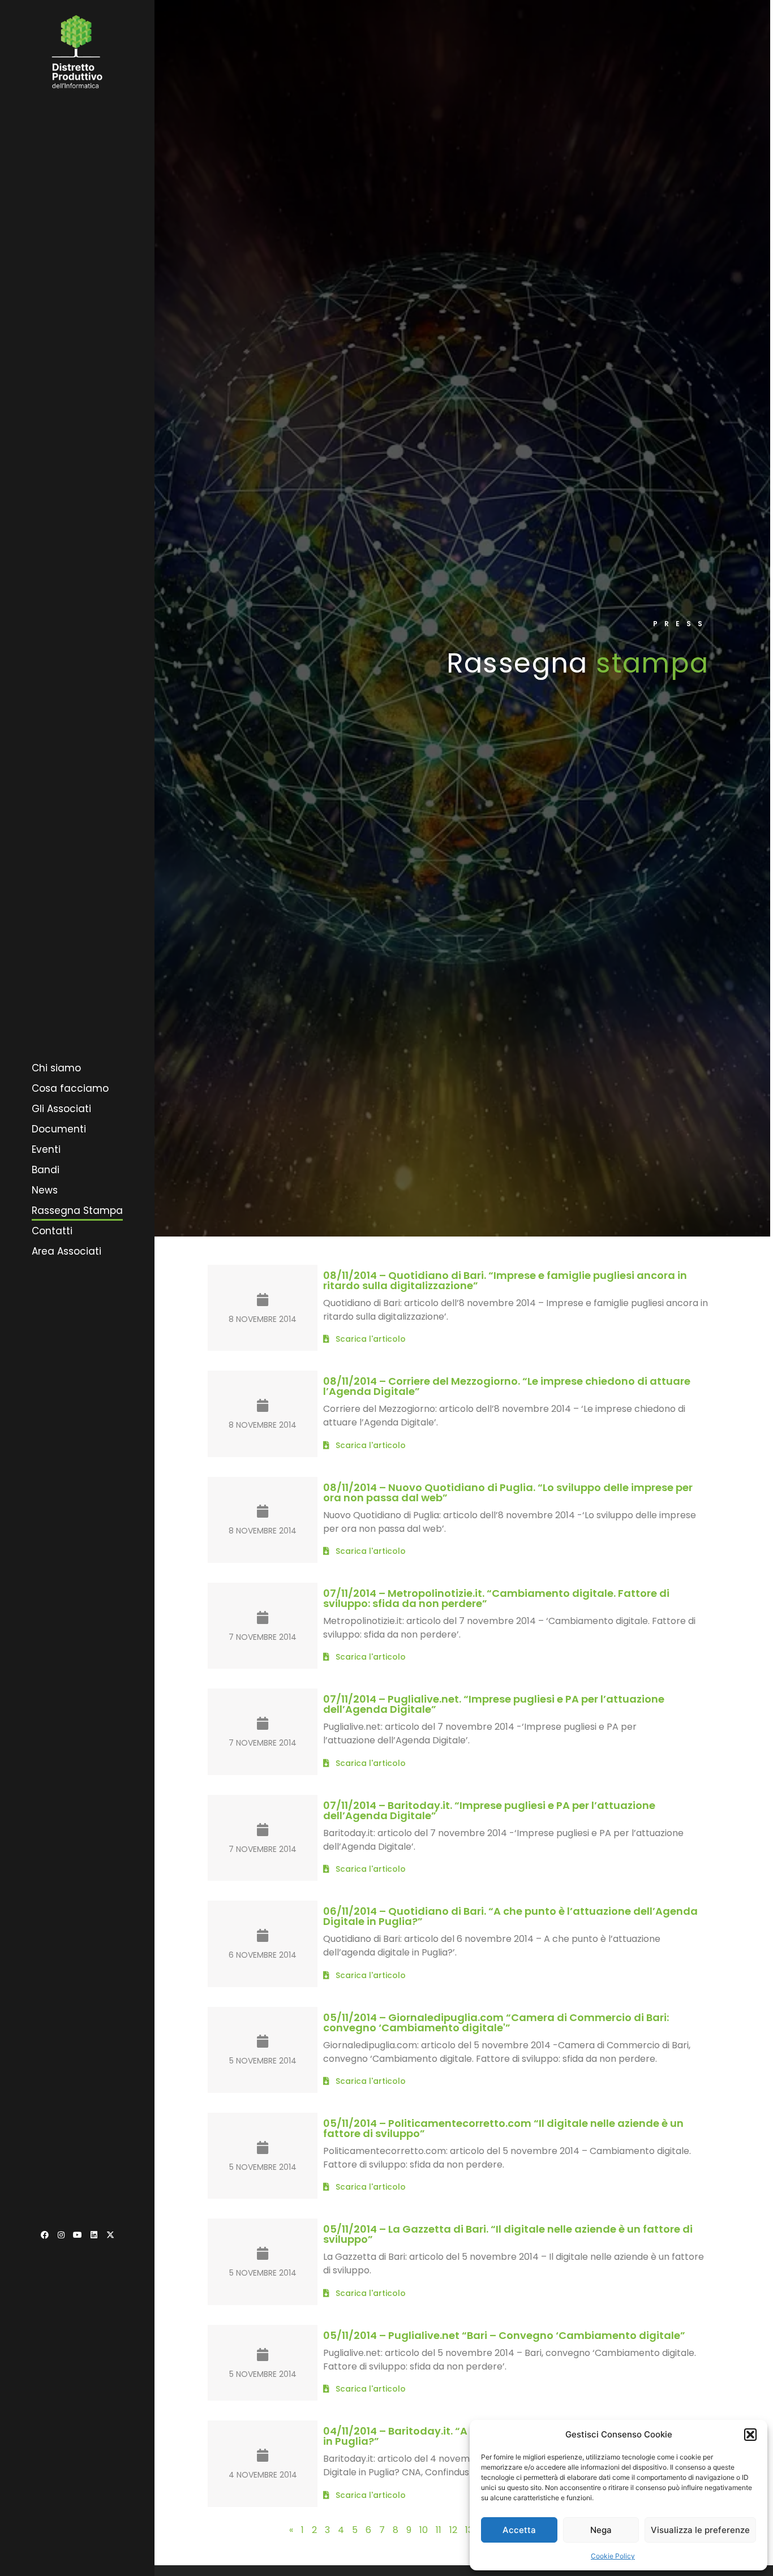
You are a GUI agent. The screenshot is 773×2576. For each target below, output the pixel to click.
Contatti (52, 1231)
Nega (601, 2530)
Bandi (46, 1170)
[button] (750, 2435)
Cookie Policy (613, 2556)
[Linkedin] (94, 2235)
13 (469, 2530)
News (45, 1190)
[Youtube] (78, 2235)
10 (424, 2530)
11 (439, 2530)
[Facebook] (45, 2235)
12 (453, 2530)
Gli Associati (61, 1109)
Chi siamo (56, 1068)
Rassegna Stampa (77, 1211)
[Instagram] (61, 2235)
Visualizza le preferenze (700, 2530)
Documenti (59, 1129)
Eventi (46, 1149)
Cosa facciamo (70, 1088)
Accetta (519, 2530)
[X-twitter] (110, 2235)
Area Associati (66, 1251)
